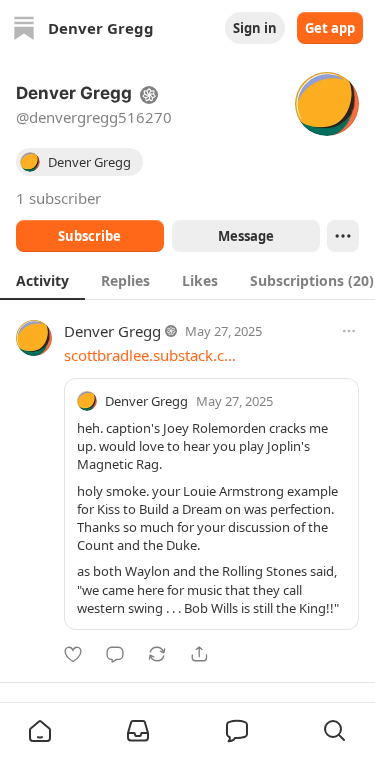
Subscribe (89, 236)
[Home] (24, 28)
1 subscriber (58, 198)
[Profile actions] (343, 236)
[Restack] (157, 654)
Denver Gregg (112, 331)
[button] (40, 731)
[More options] (349, 331)
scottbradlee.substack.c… (150, 355)
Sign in (255, 28)
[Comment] (115, 654)
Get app (330, 28)
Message (245, 236)
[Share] (199, 654)
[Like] (73, 654)
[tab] (42, 280)
